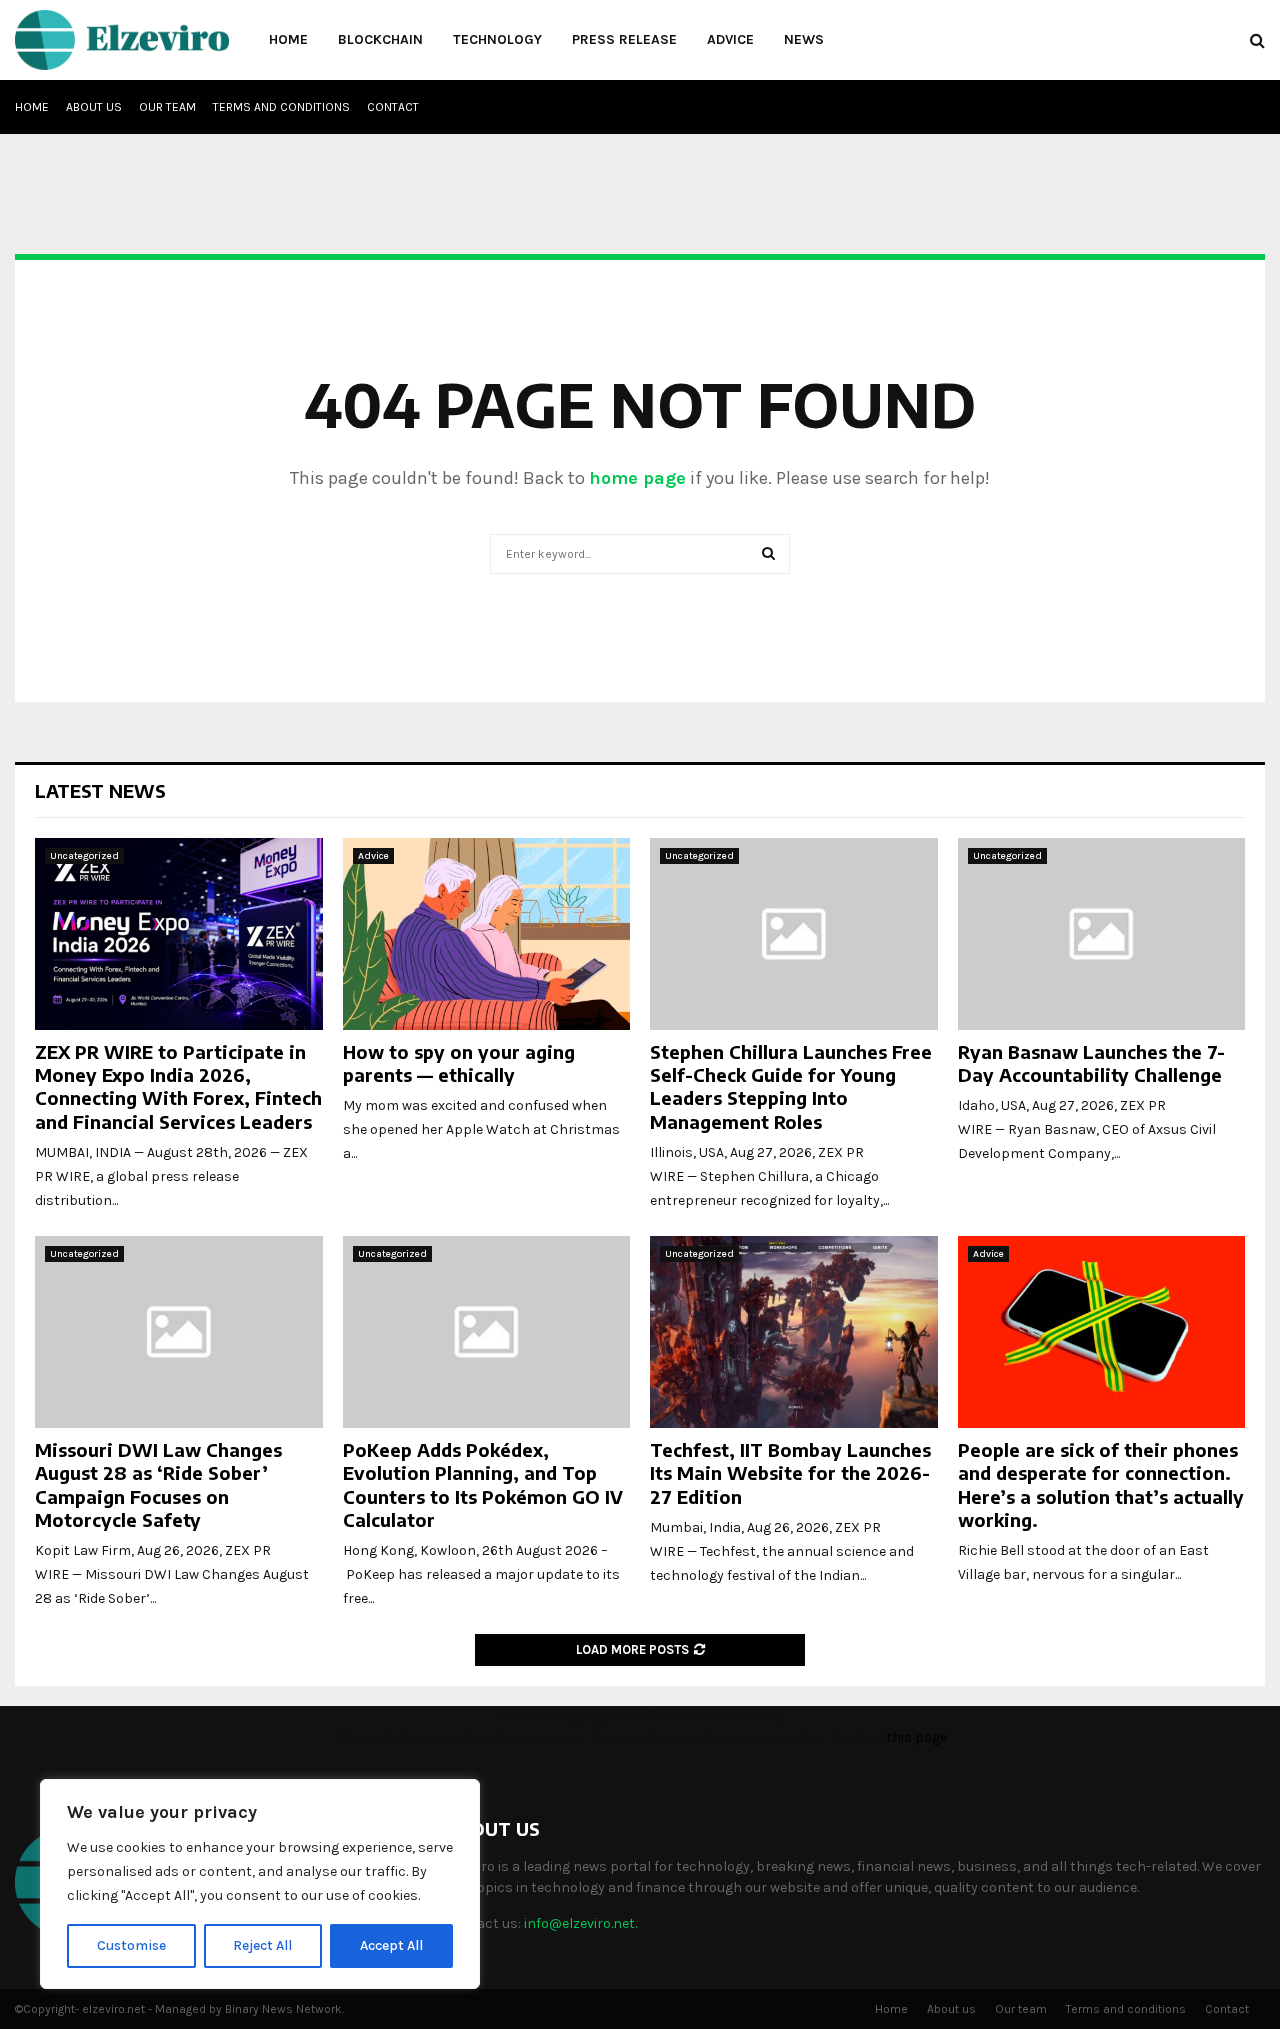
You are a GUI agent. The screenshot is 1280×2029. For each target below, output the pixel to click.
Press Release (624, 39)
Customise (131, 1945)
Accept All (391, 1945)
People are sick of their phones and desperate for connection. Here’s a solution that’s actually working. (1101, 1484)
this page (916, 1737)
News (804, 39)
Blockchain (380, 39)
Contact (393, 107)
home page (637, 478)
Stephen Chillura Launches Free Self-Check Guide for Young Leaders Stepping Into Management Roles (791, 1086)
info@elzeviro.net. (580, 1923)
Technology (497, 39)
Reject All (262, 1945)
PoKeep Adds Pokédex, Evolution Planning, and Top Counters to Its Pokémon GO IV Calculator (483, 1484)
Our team (167, 107)
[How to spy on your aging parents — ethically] (487, 934)
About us (94, 107)
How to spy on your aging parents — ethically (459, 1063)
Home (288, 39)
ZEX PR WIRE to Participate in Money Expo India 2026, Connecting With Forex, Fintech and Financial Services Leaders (178, 1086)
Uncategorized (84, 856)
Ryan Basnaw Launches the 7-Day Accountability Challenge (1091, 1063)
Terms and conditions (281, 107)
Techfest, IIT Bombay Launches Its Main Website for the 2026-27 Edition (790, 1473)
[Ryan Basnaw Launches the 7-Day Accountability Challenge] (1102, 934)
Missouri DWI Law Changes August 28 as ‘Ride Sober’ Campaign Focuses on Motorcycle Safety (158, 1484)
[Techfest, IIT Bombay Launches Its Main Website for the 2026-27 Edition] (794, 1332)
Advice (730, 39)
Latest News (100, 790)
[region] (260, 1884)
